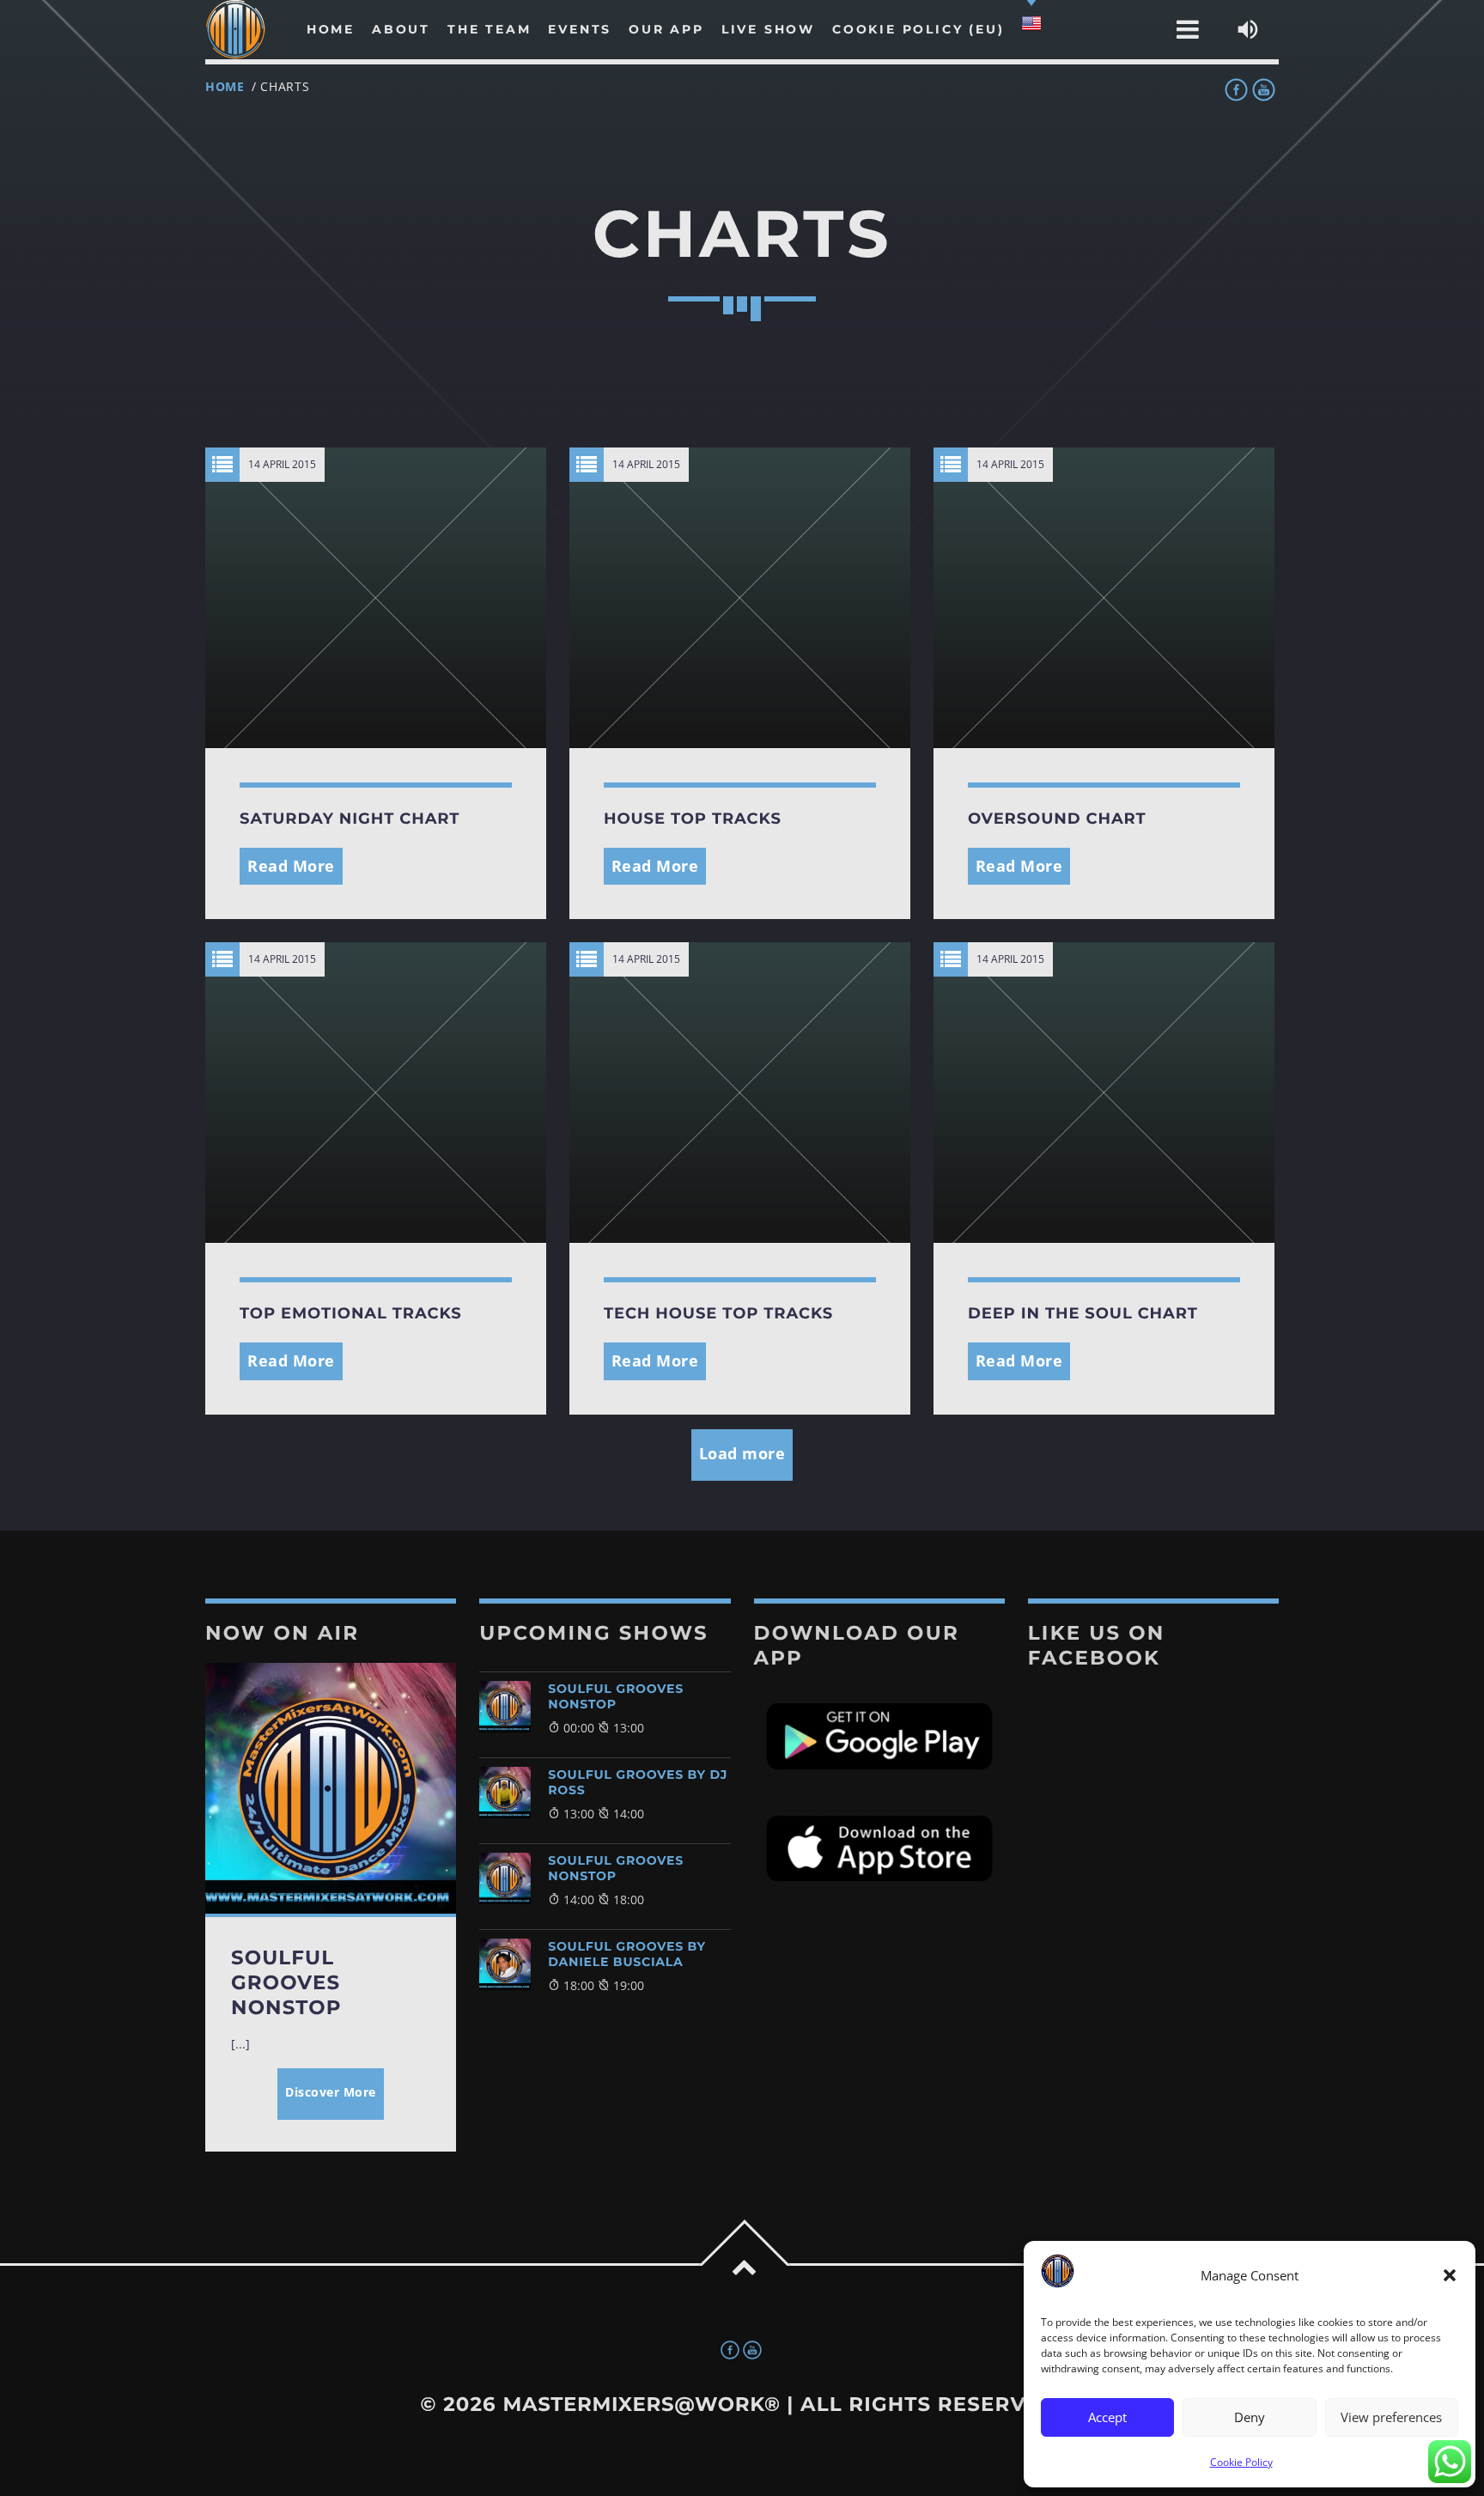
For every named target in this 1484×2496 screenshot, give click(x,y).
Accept (1107, 2417)
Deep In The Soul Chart (1083, 1313)
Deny (1250, 2417)
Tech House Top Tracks (718, 1313)
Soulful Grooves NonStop (616, 1696)
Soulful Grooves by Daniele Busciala (627, 1954)
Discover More (331, 2092)
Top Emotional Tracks (351, 1313)
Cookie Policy (1241, 2462)
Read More (291, 866)
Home (225, 86)
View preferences (1391, 2417)
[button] (1450, 2275)
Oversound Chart (1057, 819)
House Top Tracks (693, 819)
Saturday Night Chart (350, 819)
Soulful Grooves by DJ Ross (638, 1782)
